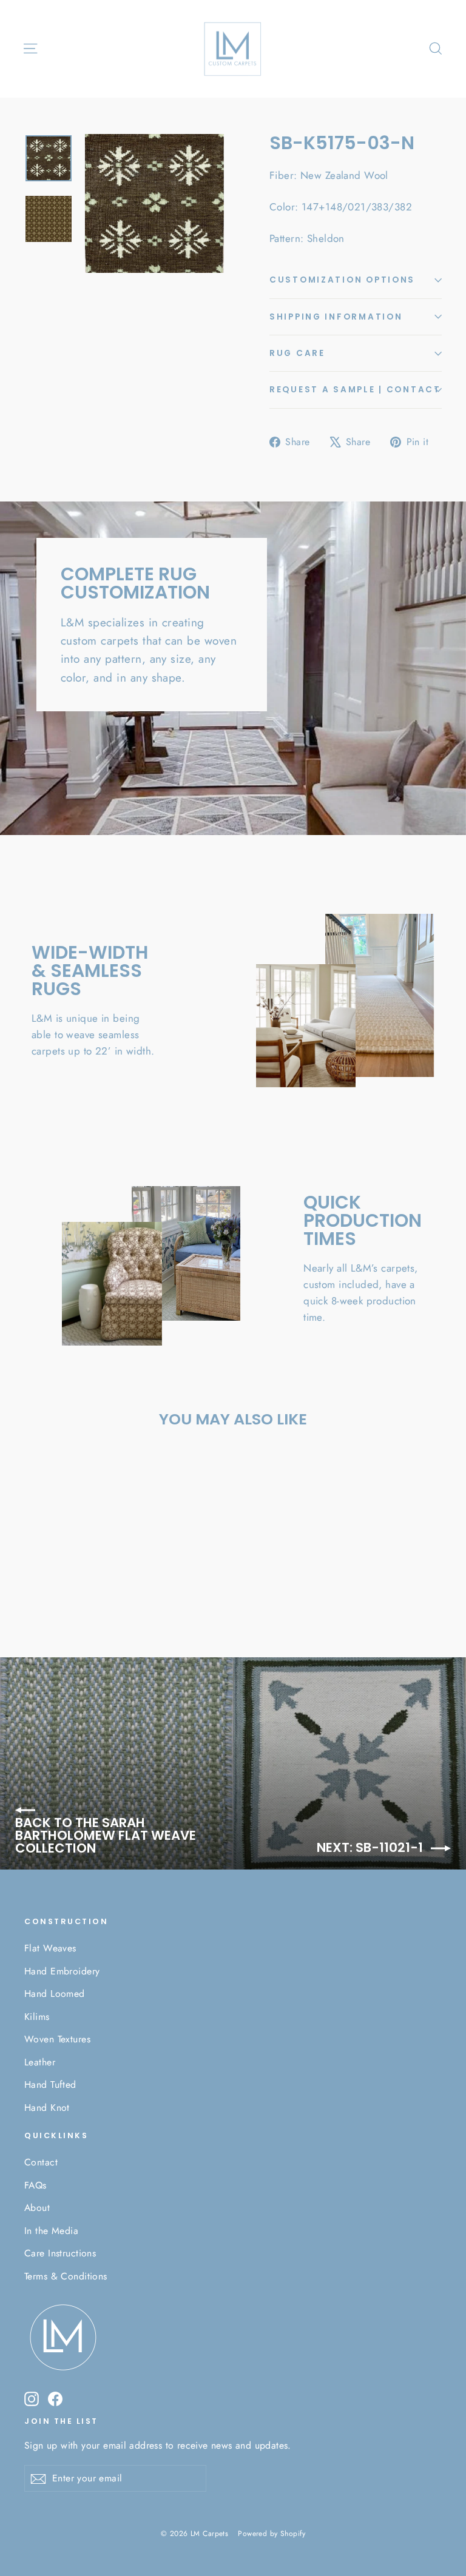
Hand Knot (47, 2108)
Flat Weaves (50, 1948)
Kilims (37, 2017)
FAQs (35, 2185)
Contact (41, 2162)
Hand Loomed (55, 1994)
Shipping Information (336, 317)
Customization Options (342, 280)
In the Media (51, 2231)
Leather (40, 2062)
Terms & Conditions (66, 2276)
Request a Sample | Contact (355, 390)
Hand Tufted (50, 2085)
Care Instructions (60, 2253)
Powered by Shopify (272, 2534)
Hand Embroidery (62, 1971)
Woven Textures (57, 2039)
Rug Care (297, 353)
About (37, 2208)
